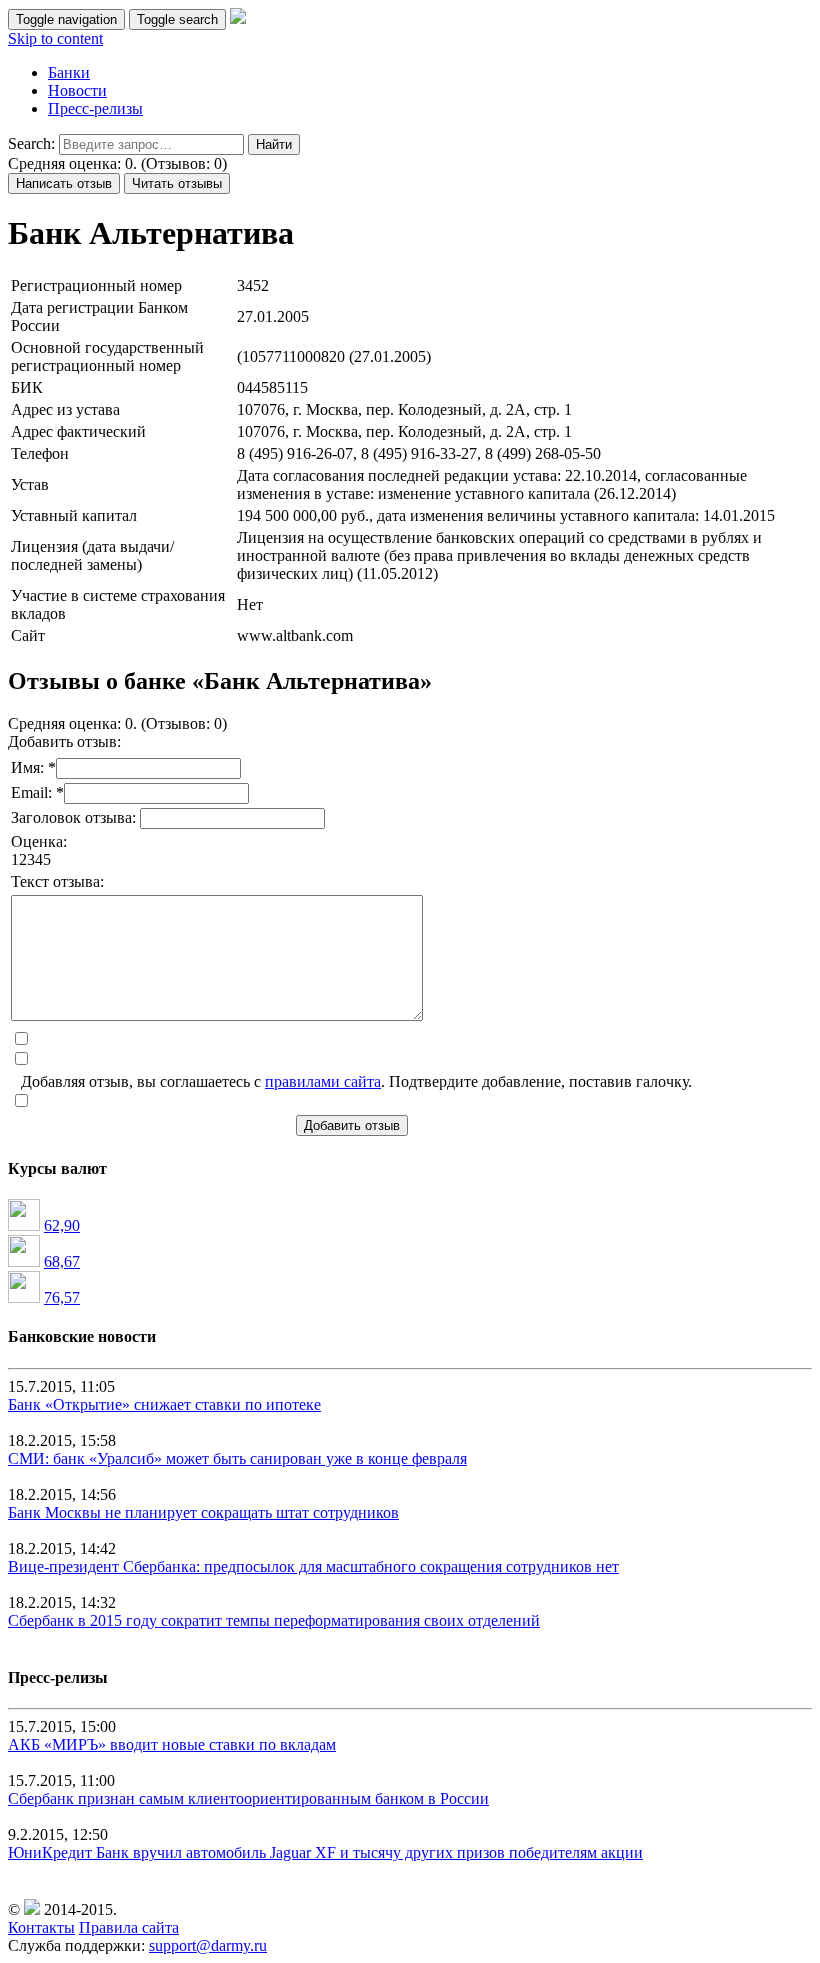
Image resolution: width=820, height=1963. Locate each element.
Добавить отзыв (352, 1125)
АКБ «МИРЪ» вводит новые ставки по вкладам (172, 1744)
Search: (31, 143)
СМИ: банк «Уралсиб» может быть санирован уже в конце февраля (237, 1458)
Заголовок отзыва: (75, 817)
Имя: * (33, 767)
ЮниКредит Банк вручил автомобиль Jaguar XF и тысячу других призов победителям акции (325, 1852)
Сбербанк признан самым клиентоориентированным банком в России (248, 1798)
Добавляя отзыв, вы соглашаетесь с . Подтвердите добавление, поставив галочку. (356, 1081)
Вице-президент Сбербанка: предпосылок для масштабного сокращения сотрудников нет (313, 1566)
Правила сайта (129, 1927)
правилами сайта (323, 1081)
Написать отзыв (64, 183)
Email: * (37, 792)
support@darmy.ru (208, 1945)
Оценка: (39, 841)
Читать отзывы (177, 183)
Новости (77, 90)
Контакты (41, 1927)
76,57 (62, 1297)
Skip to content (55, 38)
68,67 (62, 1261)
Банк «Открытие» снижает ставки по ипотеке (164, 1404)
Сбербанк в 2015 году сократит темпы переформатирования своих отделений (274, 1620)
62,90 (62, 1225)
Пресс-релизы (95, 108)
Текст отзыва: (57, 881)
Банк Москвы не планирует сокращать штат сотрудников (203, 1512)
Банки (69, 72)
